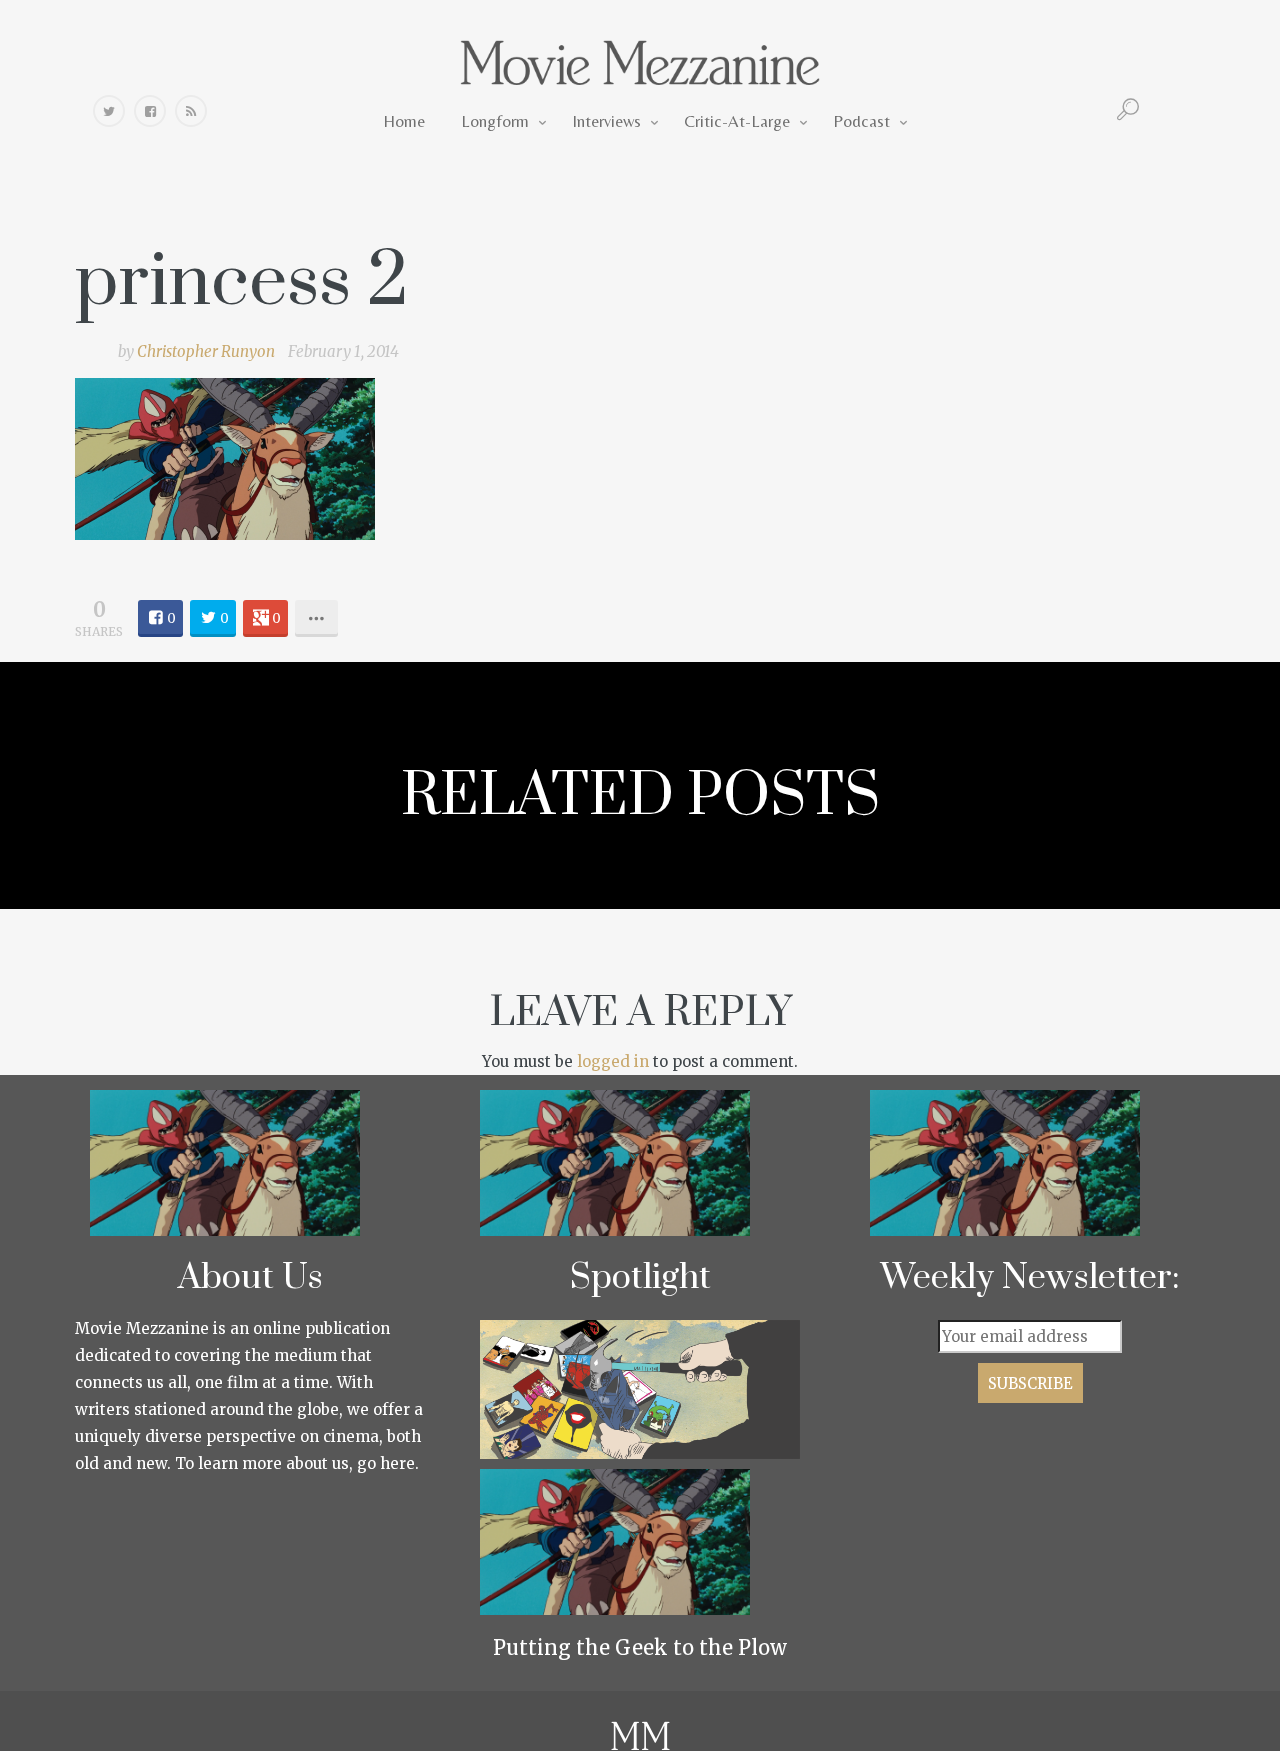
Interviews (606, 121)
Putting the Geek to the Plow (640, 1647)
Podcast (861, 121)
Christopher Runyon (206, 351)
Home (404, 121)
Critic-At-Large (737, 121)
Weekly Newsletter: (1030, 1278)
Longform (495, 121)
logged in (613, 1061)
